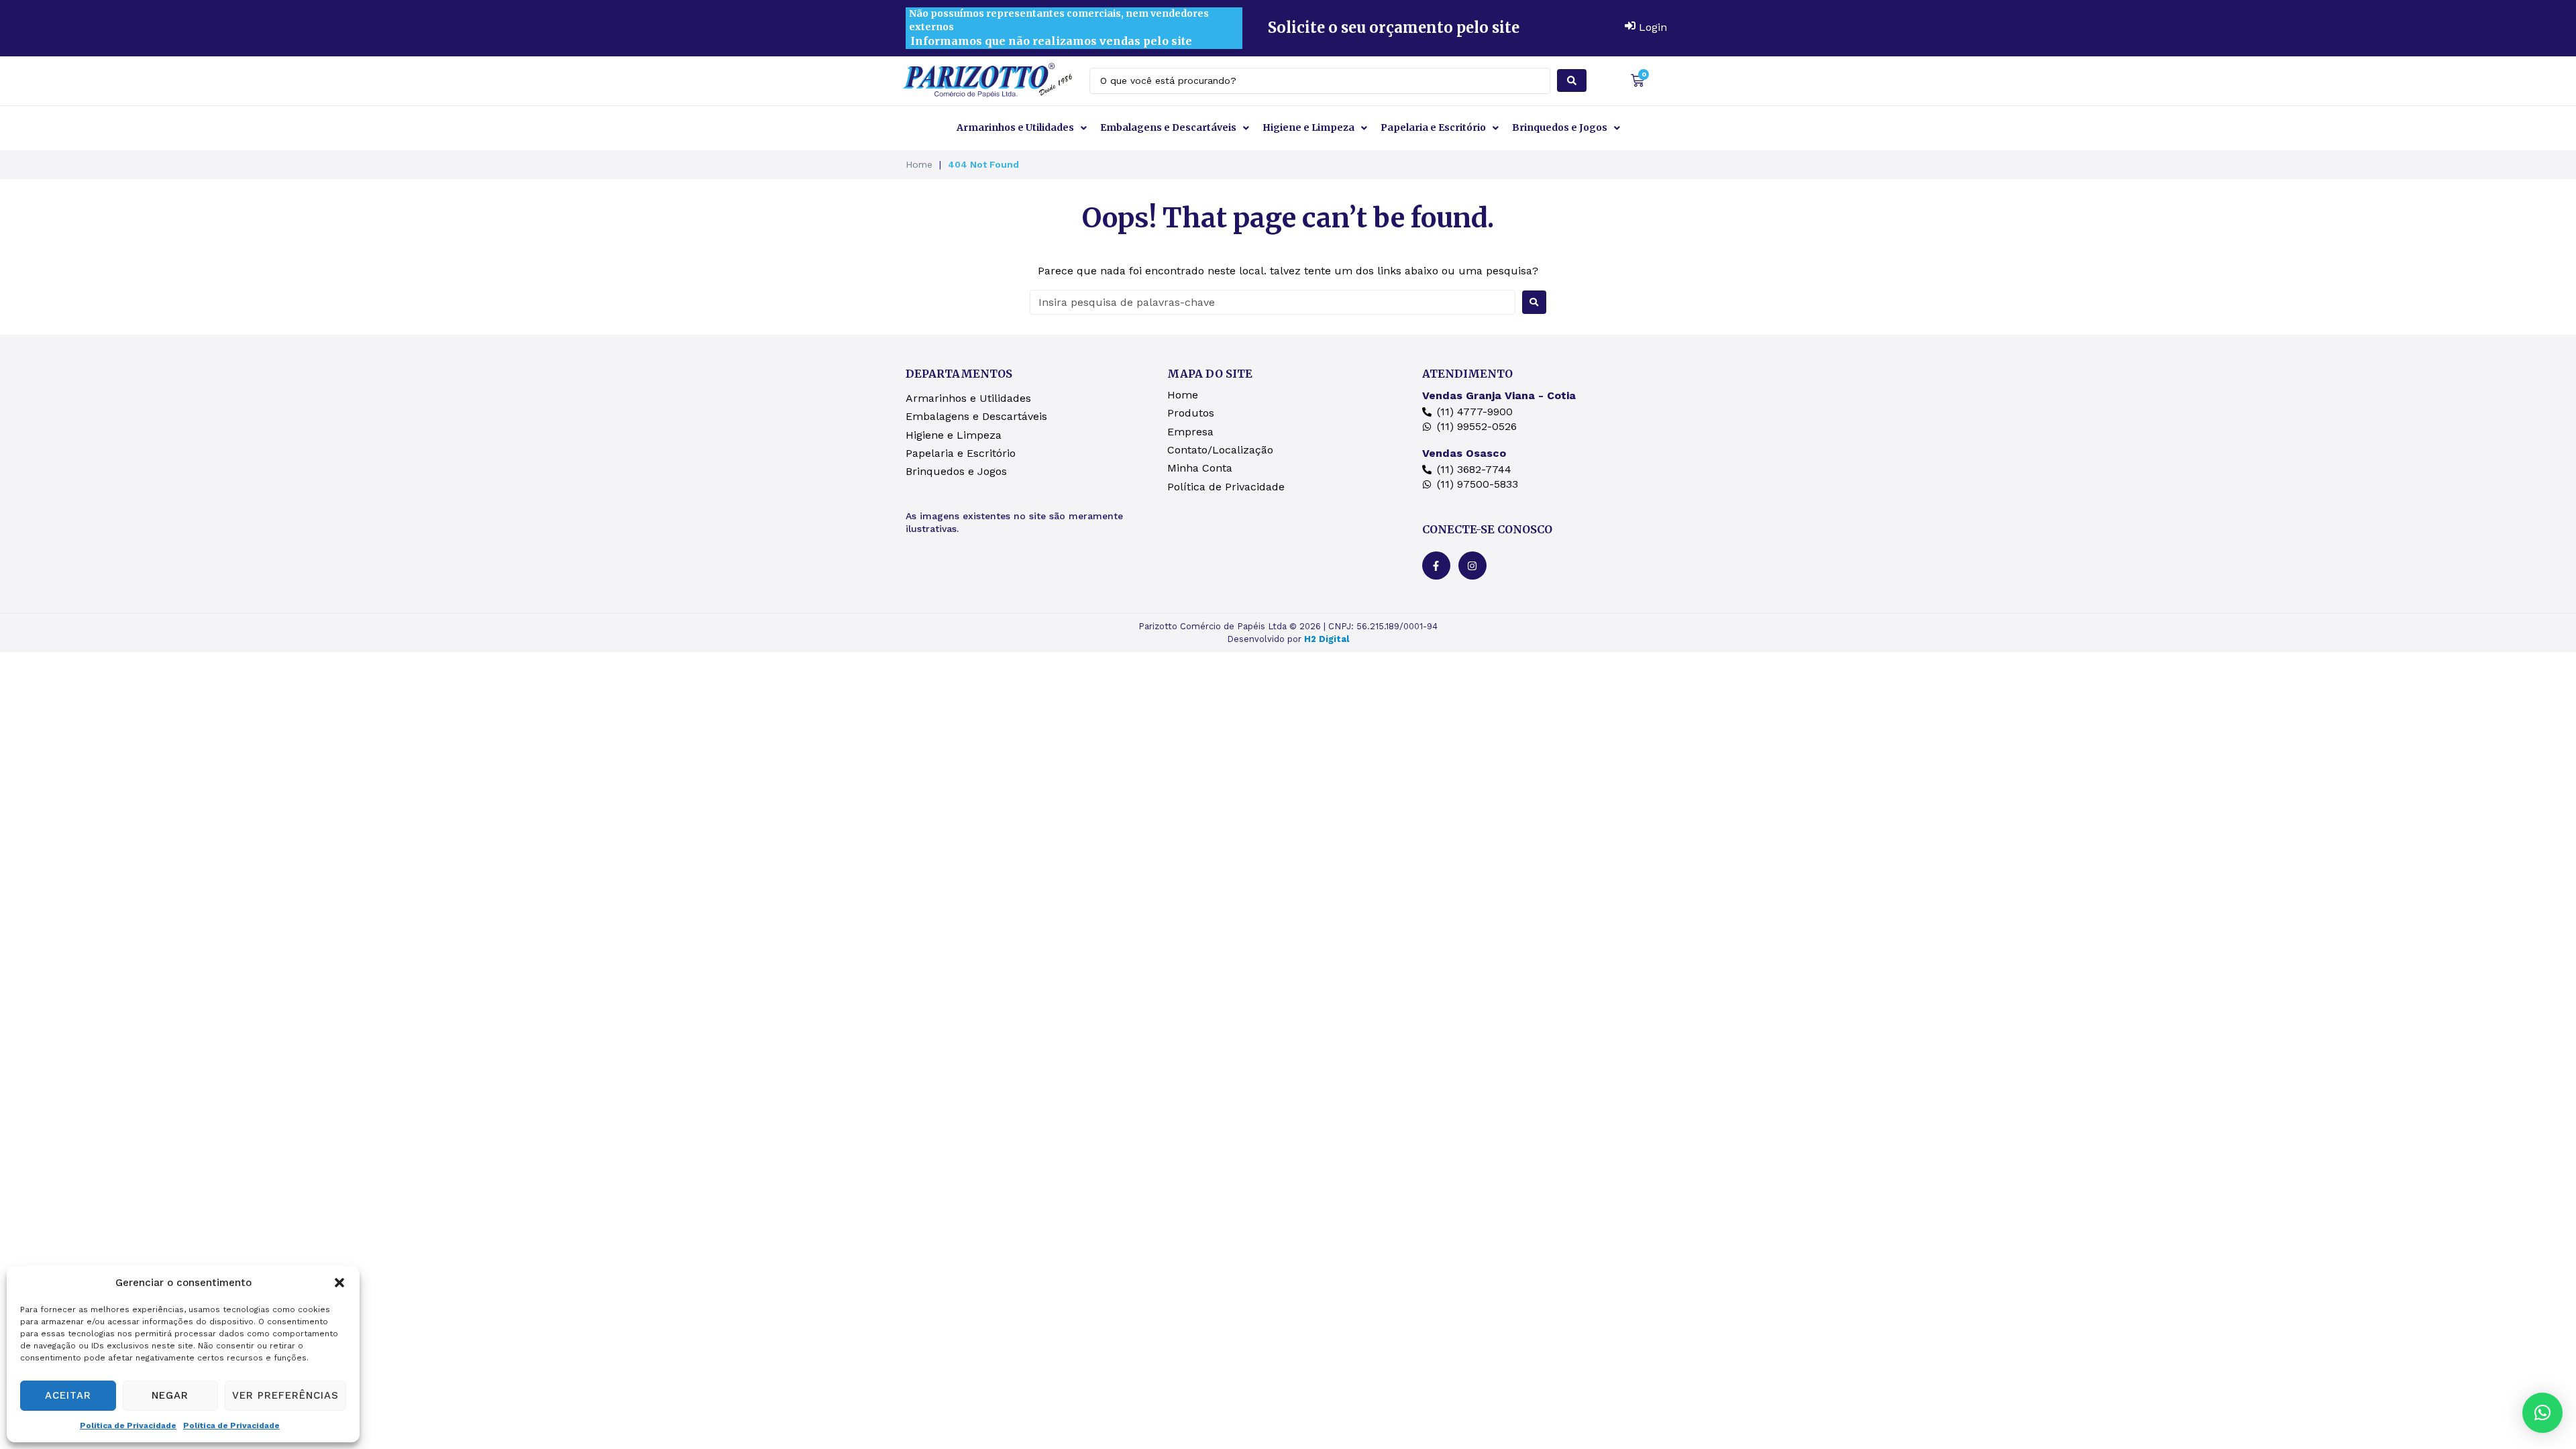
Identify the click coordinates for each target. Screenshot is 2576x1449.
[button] (339, 1283)
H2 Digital (1327, 639)
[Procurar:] (1273, 302)
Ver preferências (285, 1395)
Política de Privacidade (128, 1426)
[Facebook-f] (1436, 566)
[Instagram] (1472, 566)
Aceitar (68, 1395)
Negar (170, 1395)
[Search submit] (1572, 80)
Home (919, 164)
